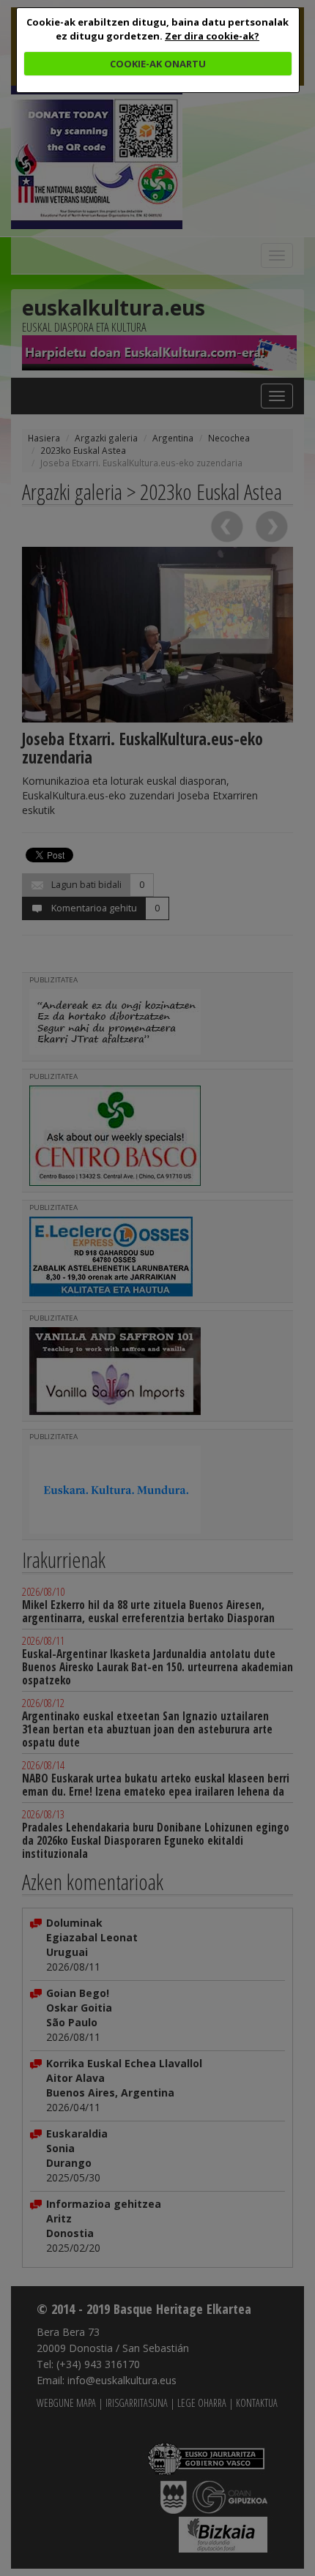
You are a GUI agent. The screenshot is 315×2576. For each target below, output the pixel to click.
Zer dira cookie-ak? (212, 36)
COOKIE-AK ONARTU (158, 64)
